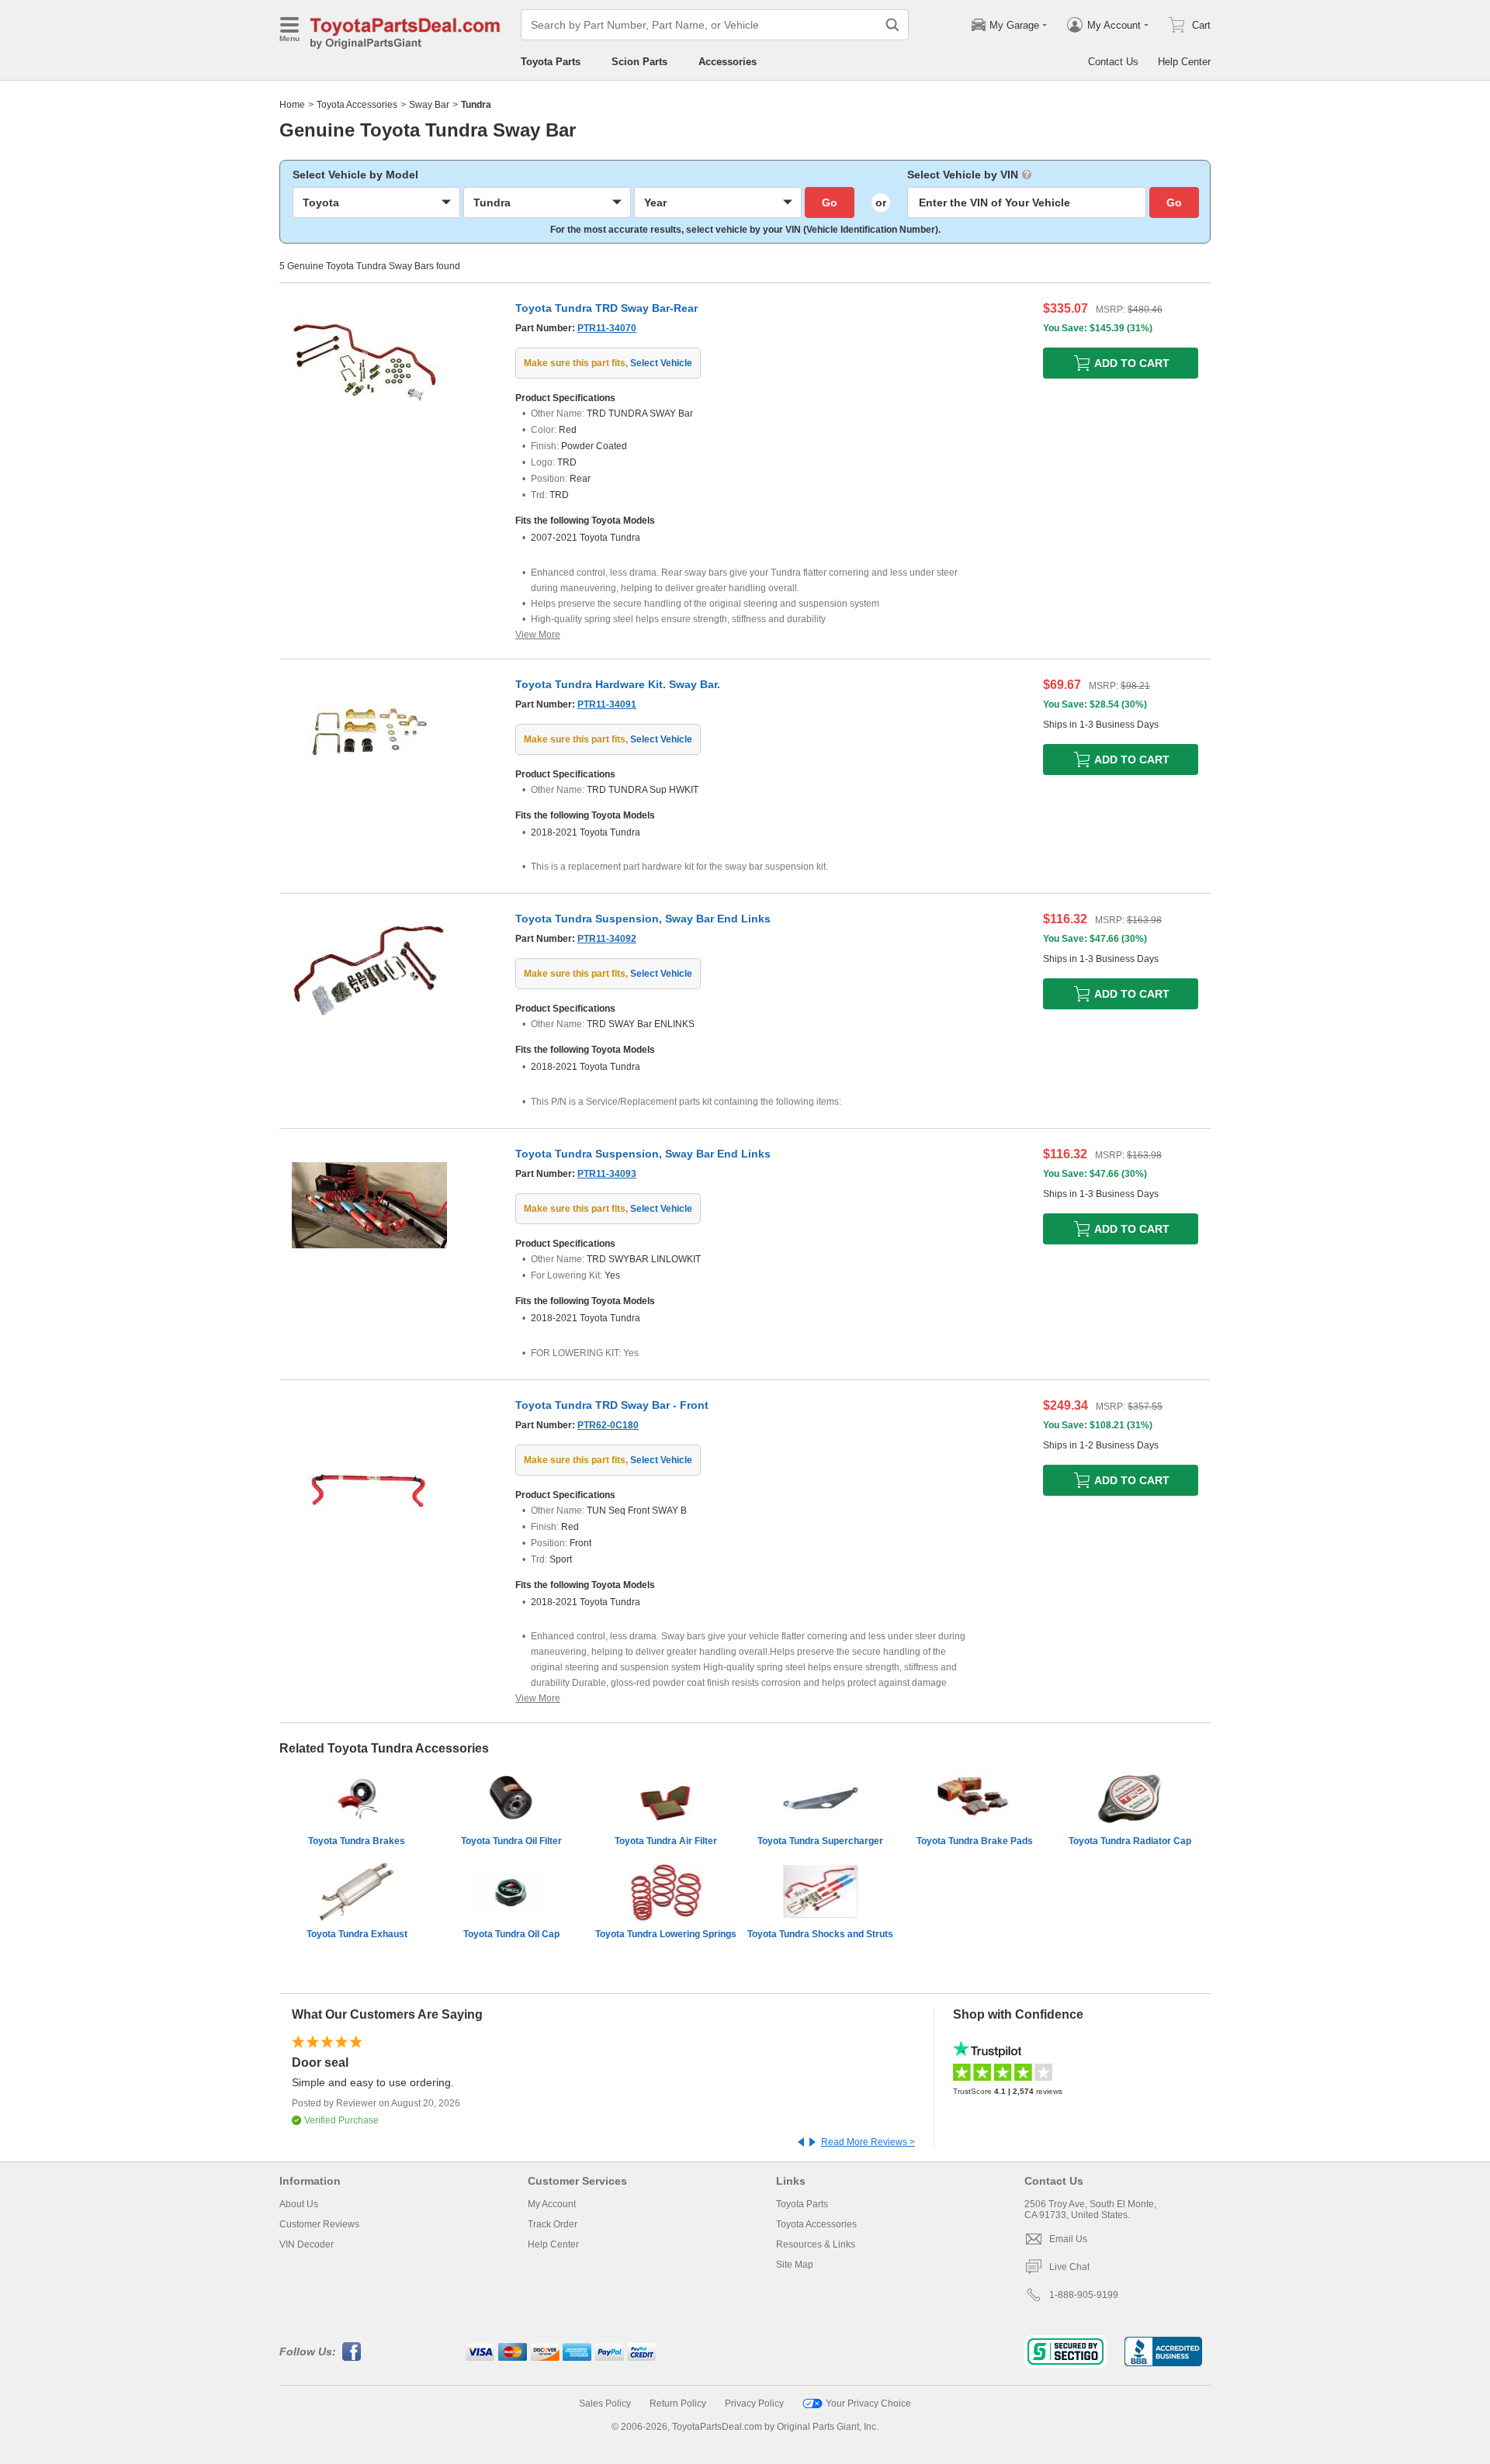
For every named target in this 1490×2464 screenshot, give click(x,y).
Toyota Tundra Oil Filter (511, 1841)
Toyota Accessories (357, 105)
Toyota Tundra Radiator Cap (1130, 1841)
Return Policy (678, 2403)
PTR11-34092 (607, 939)
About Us (299, 2204)
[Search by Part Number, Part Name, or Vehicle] (892, 25)
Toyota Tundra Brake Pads (975, 1841)
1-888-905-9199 (1084, 2295)
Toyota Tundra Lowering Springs (666, 1934)
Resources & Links (816, 2244)
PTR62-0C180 (608, 1425)
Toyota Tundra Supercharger (820, 1841)
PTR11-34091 (607, 704)
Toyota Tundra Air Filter (666, 1841)
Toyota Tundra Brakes (357, 1841)
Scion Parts (639, 62)
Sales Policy (605, 2403)
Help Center (1184, 62)
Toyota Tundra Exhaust (357, 1934)
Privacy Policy (754, 2403)
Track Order (553, 2224)
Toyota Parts (551, 62)
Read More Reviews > (868, 2142)
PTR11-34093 (607, 1174)
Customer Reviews (319, 2224)
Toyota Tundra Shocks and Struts (820, 1934)
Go (830, 202)
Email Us (1068, 2239)
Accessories (728, 62)
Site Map (795, 2265)
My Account (552, 2204)
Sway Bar (429, 105)
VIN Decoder (307, 2244)
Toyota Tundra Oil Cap (511, 1934)
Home (292, 105)
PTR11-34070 (607, 328)
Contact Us (1113, 62)
